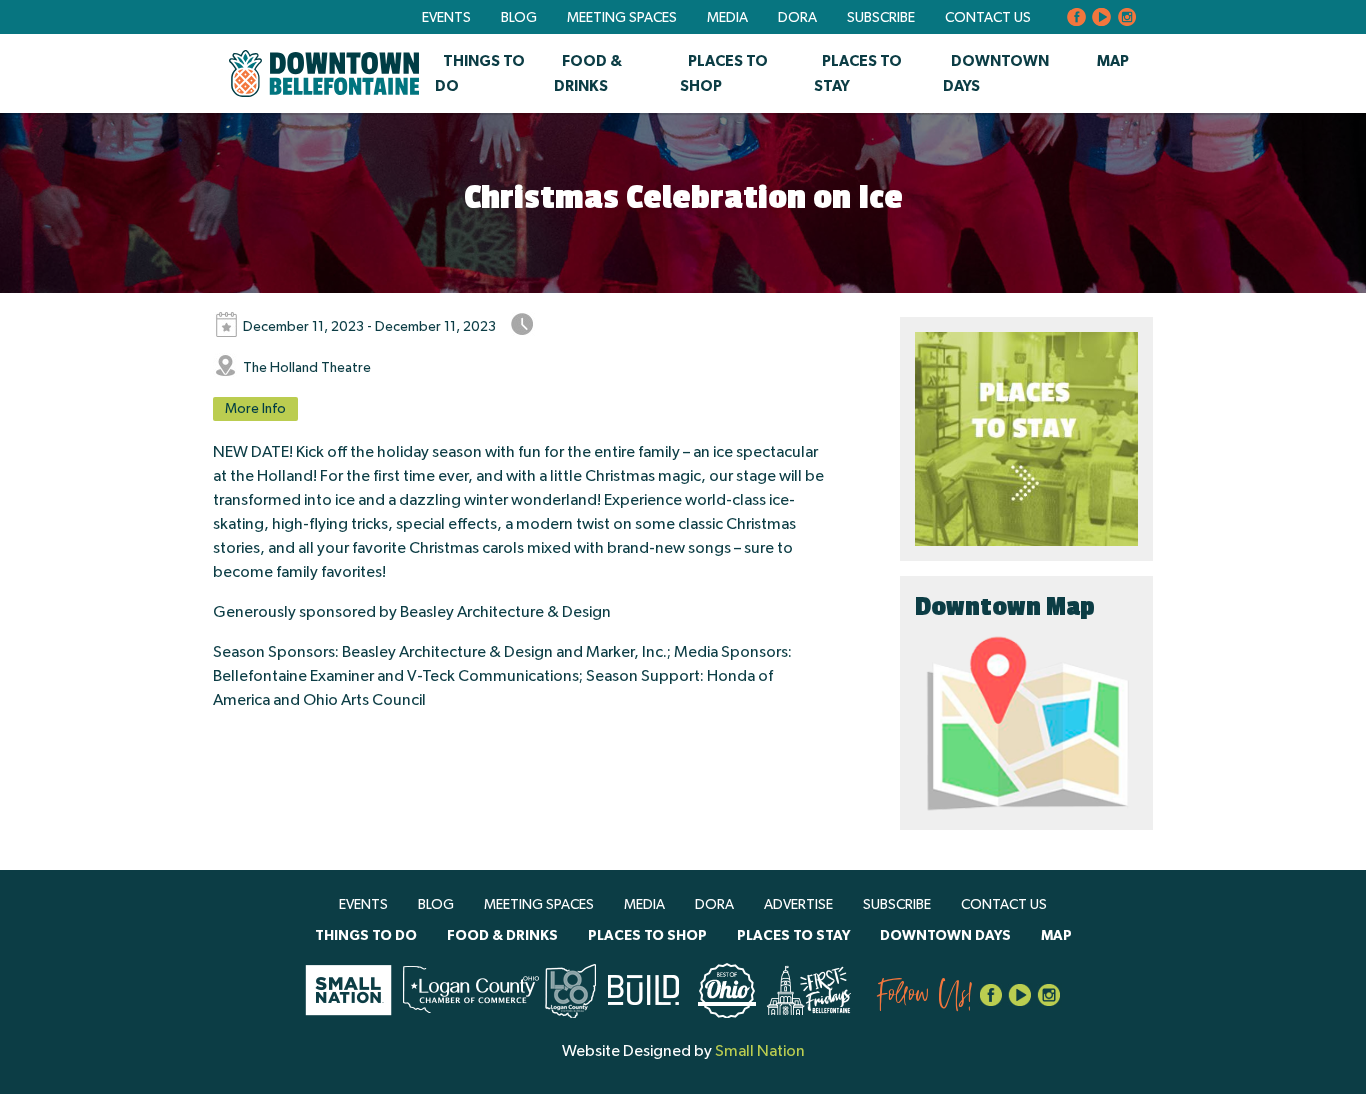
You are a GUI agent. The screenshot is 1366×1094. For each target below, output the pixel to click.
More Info (255, 409)
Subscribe (881, 18)
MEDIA (727, 18)
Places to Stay (793, 936)
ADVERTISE (798, 905)
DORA (797, 18)
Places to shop (647, 936)
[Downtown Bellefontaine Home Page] (324, 73)
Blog (519, 18)
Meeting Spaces (622, 18)
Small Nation (760, 1051)
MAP (1113, 61)
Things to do (366, 936)
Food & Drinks (502, 936)
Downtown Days (945, 936)
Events (446, 18)
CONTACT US (988, 18)
